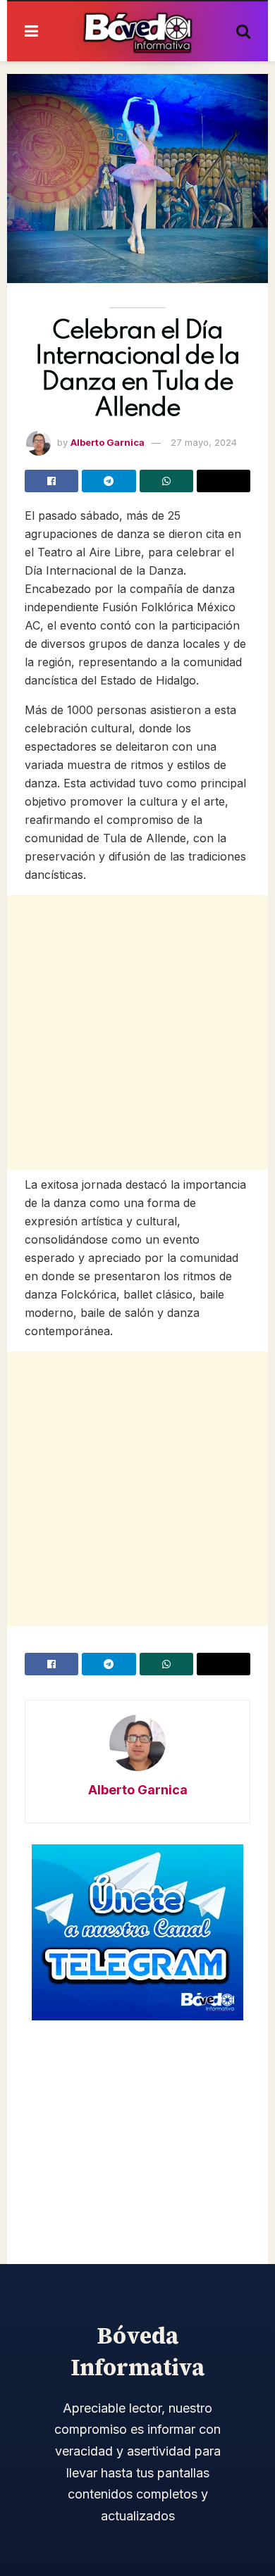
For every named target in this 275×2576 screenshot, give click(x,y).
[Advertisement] (137, 1032)
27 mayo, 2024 (204, 442)
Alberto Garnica (108, 442)
